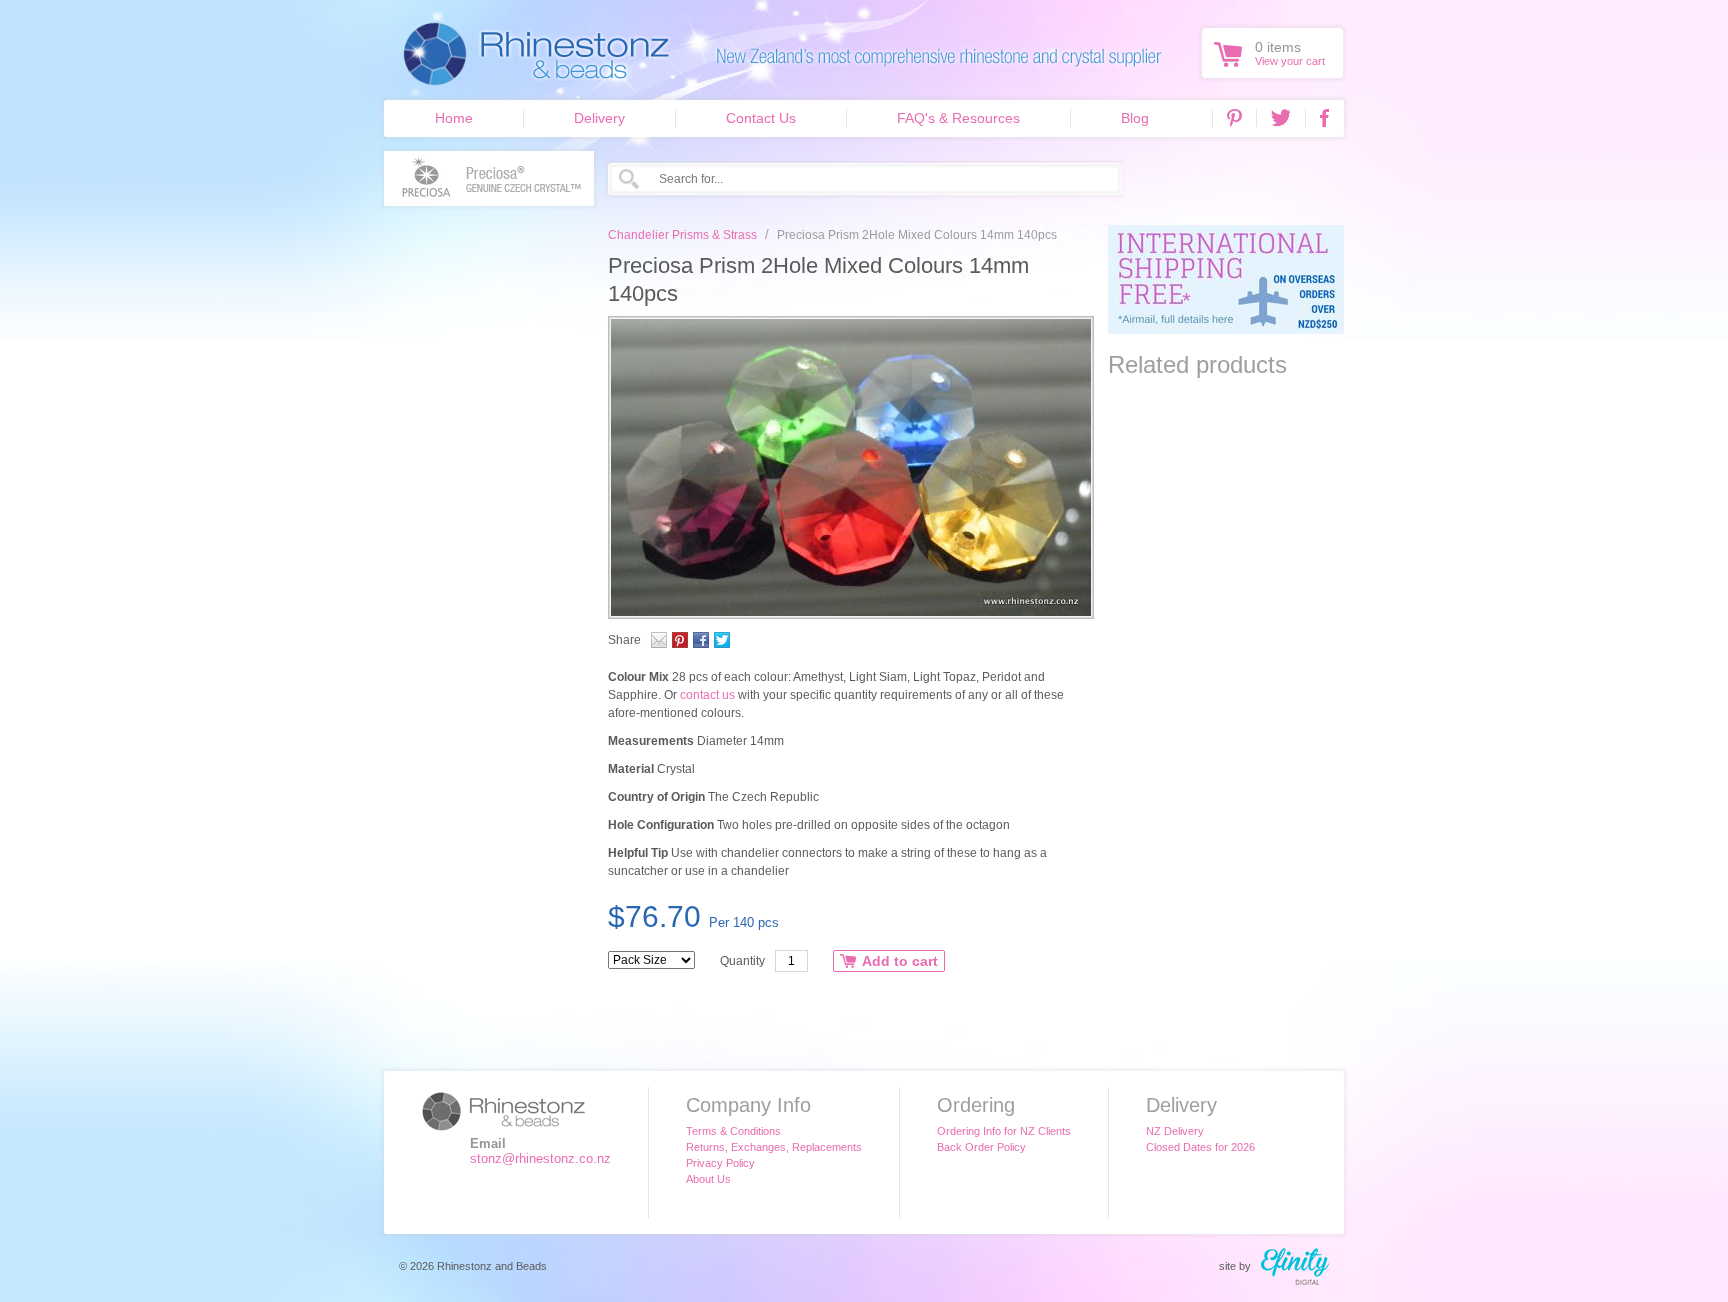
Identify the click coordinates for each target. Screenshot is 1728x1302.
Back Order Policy (981, 1147)
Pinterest (1234, 118)
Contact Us (761, 118)
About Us (708, 1179)
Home (454, 118)
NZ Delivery (1175, 1131)
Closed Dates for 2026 (1200, 1147)
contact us (707, 695)
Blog (1135, 118)
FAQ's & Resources (958, 118)
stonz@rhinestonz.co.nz (540, 1158)
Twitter (1281, 118)
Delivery (599, 118)
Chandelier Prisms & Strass (682, 235)
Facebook (1324, 118)
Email (659, 640)
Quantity (742, 961)
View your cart (1290, 61)
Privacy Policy (720, 1163)
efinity (1295, 1266)
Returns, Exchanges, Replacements (774, 1147)
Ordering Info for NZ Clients (1004, 1131)
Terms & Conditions (733, 1131)
